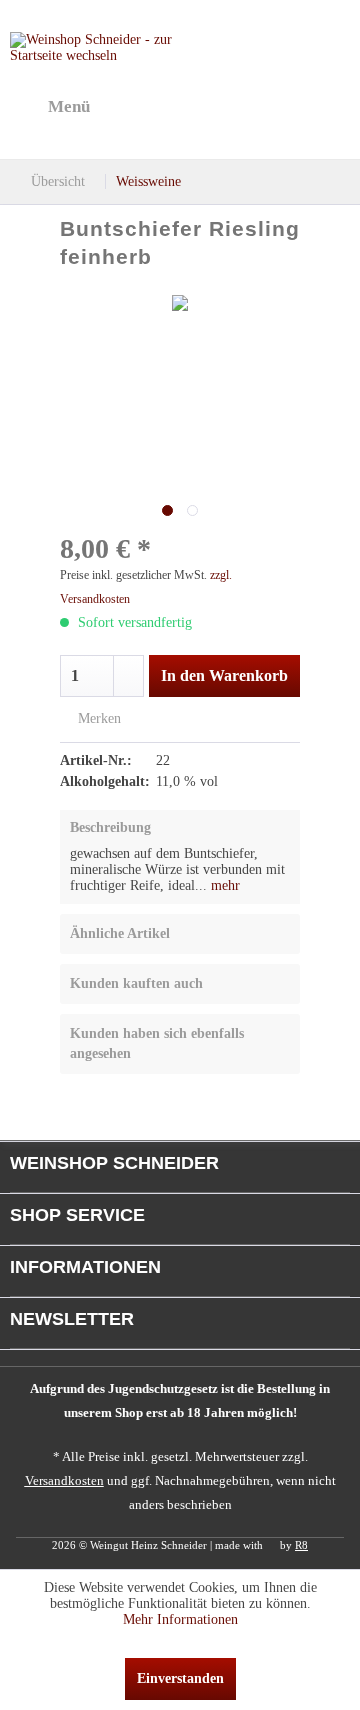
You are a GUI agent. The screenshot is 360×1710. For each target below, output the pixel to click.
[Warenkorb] (328, 107)
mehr (223, 885)
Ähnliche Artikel (120, 933)
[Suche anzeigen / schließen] (181, 107)
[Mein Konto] (279, 107)
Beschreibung (110, 827)
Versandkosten (64, 1481)
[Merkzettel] (230, 107)
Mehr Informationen (180, 1619)
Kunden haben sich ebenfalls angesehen (157, 1043)
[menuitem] (50, 107)
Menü (69, 106)
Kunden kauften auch (136, 983)
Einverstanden (180, 1678)
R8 (301, 1545)
